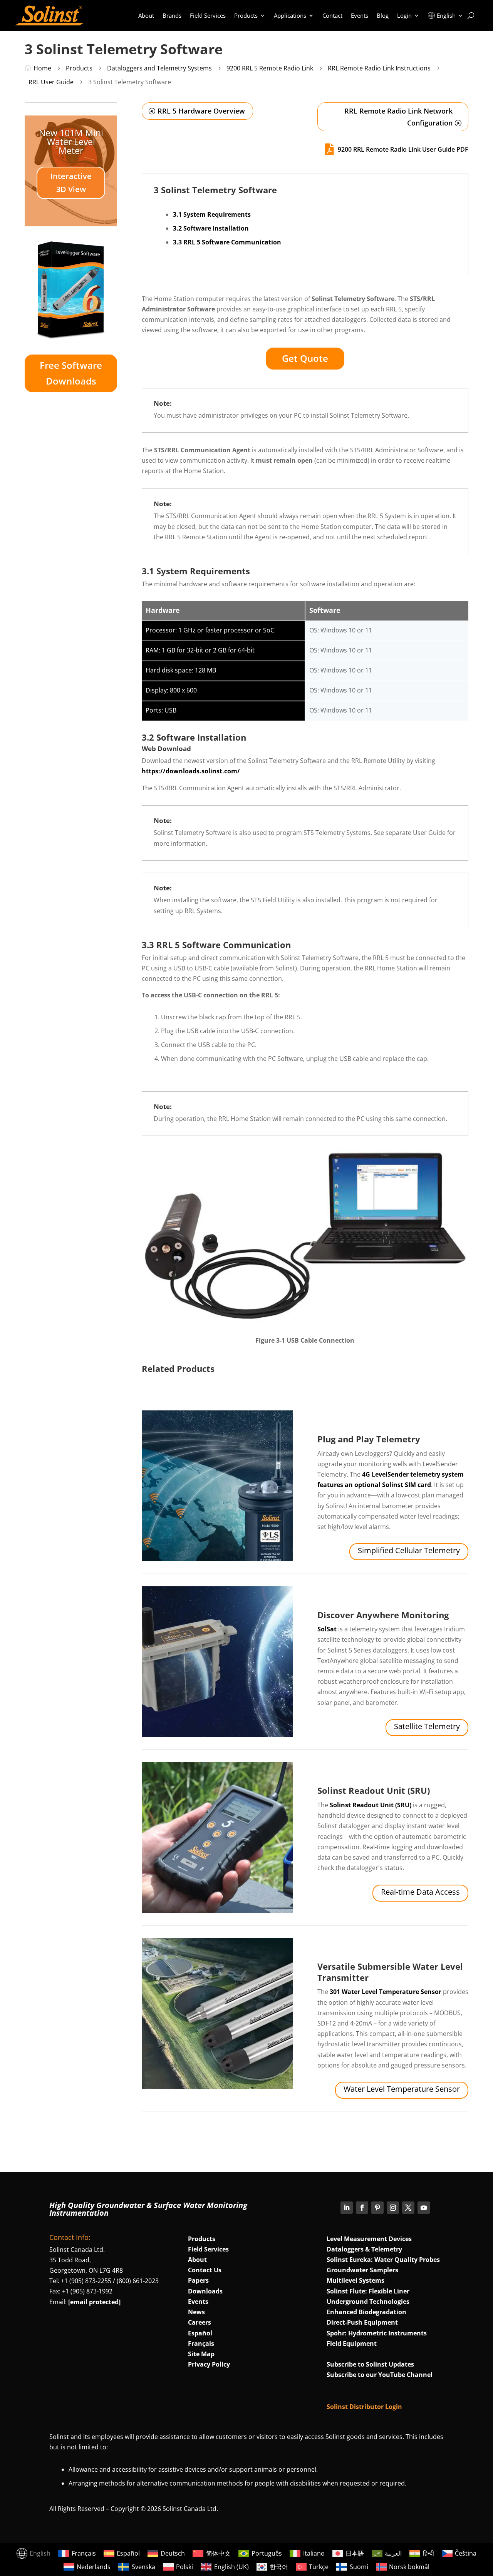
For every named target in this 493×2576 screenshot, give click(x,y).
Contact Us (205, 2270)
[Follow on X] (408, 2208)
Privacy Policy (209, 2364)
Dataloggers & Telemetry (364, 2249)
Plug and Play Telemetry (369, 1439)
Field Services (208, 15)
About (146, 15)
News (196, 2312)
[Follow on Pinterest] (377, 2208)
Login (404, 15)
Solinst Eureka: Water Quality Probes (383, 2260)
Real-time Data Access (420, 1892)
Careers (200, 2322)
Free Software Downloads (71, 373)
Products (246, 15)
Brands (172, 15)
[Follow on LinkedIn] (347, 2208)
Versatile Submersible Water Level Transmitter (390, 1972)
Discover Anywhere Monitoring (383, 1615)
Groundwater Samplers (362, 2270)
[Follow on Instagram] (393, 2208)
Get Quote (305, 358)
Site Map (201, 2354)
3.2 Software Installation (211, 228)
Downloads (205, 2291)
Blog (383, 15)
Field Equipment (352, 2343)
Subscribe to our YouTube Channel (380, 2375)
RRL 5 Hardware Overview (201, 111)
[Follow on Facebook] (362, 2208)
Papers (198, 2280)
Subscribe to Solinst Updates (370, 2364)
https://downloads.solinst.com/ (191, 771)
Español (200, 2333)
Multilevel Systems (355, 2280)
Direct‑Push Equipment (362, 2322)
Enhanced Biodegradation (366, 2312)
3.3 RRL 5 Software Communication (227, 242)
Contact (332, 15)
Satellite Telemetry (427, 1726)
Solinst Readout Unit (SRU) (374, 1790)
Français (201, 2343)
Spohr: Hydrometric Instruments (377, 2333)
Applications (290, 15)
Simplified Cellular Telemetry (409, 1550)
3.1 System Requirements (212, 214)
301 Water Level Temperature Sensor (385, 1992)
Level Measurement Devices (369, 2239)
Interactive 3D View (71, 183)
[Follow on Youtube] (424, 2208)
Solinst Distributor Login (364, 2407)
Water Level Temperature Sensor (402, 2089)
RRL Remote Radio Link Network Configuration (398, 117)
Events (360, 15)
